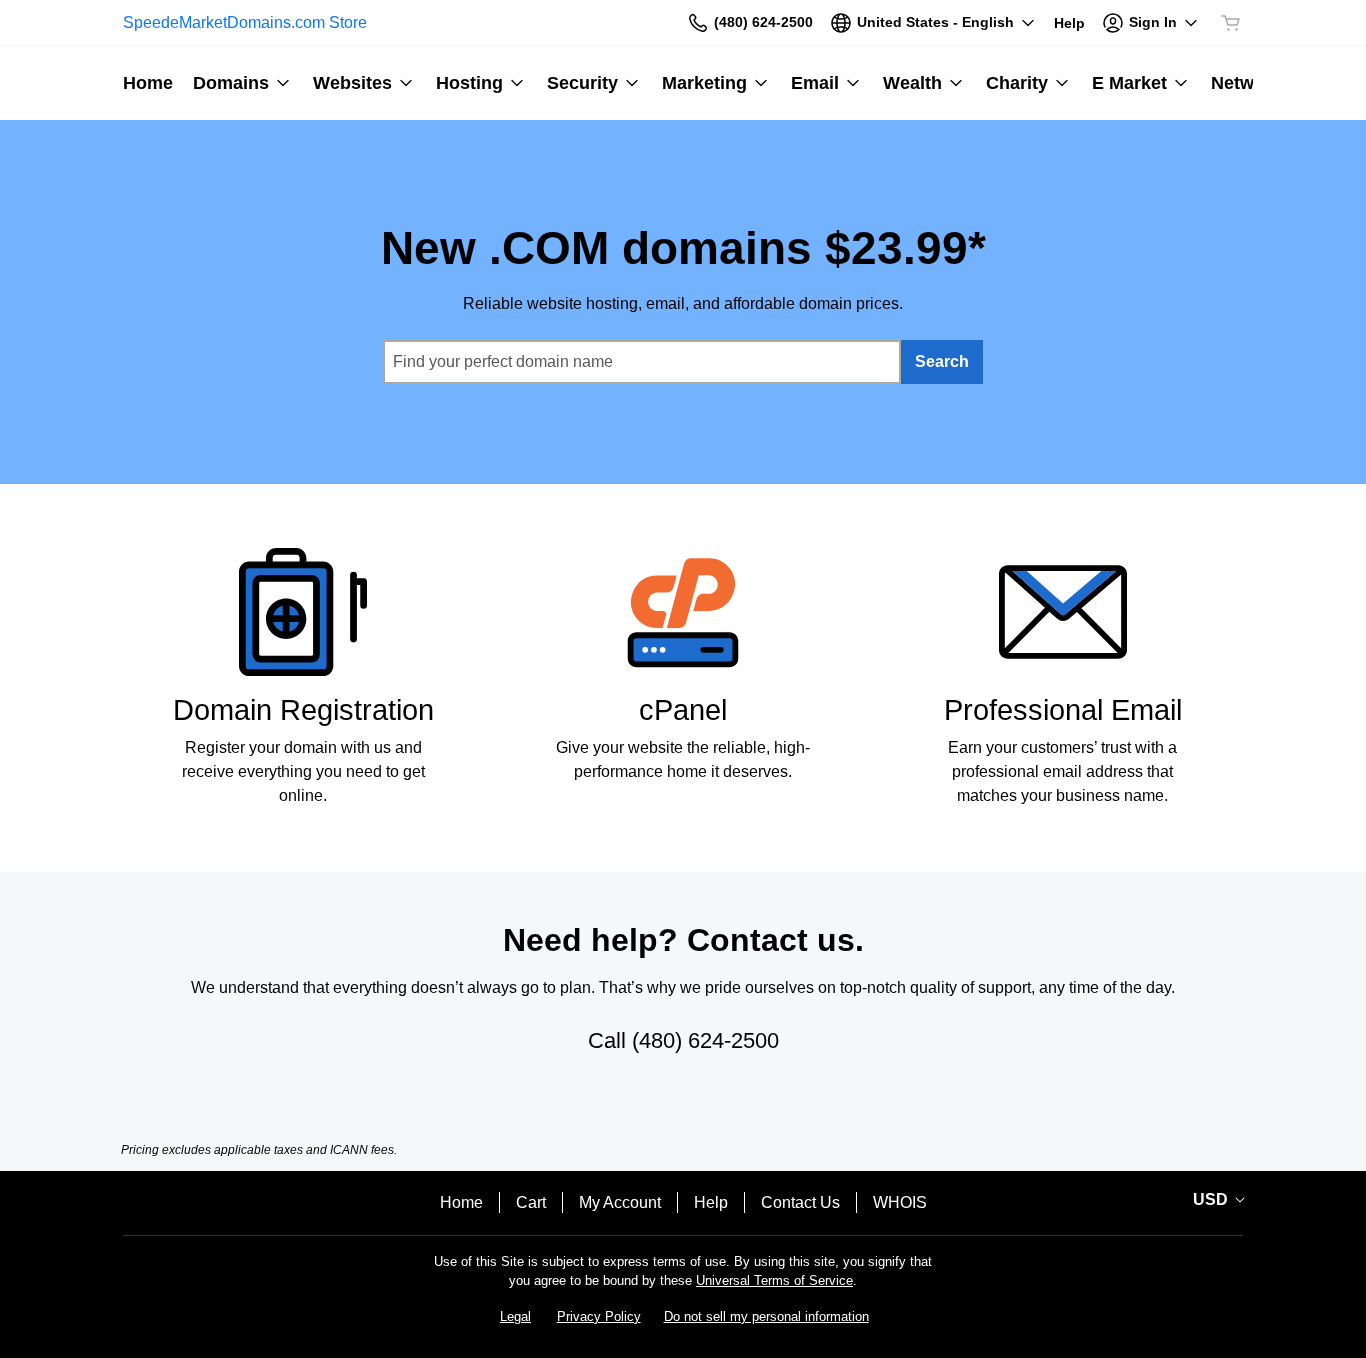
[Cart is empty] (1231, 23)
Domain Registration (303, 710)
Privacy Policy (599, 1316)
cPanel (683, 710)
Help (711, 1202)
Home (461, 1202)
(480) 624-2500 (705, 1040)
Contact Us (800, 1202)
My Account (620, 1202)
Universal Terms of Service (774, 1280)
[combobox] (642, 362)
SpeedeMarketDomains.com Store (245, 22)
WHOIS (900, 1202)
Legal (515, 1316)
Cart (531, 1202)
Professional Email (1063, 710)
